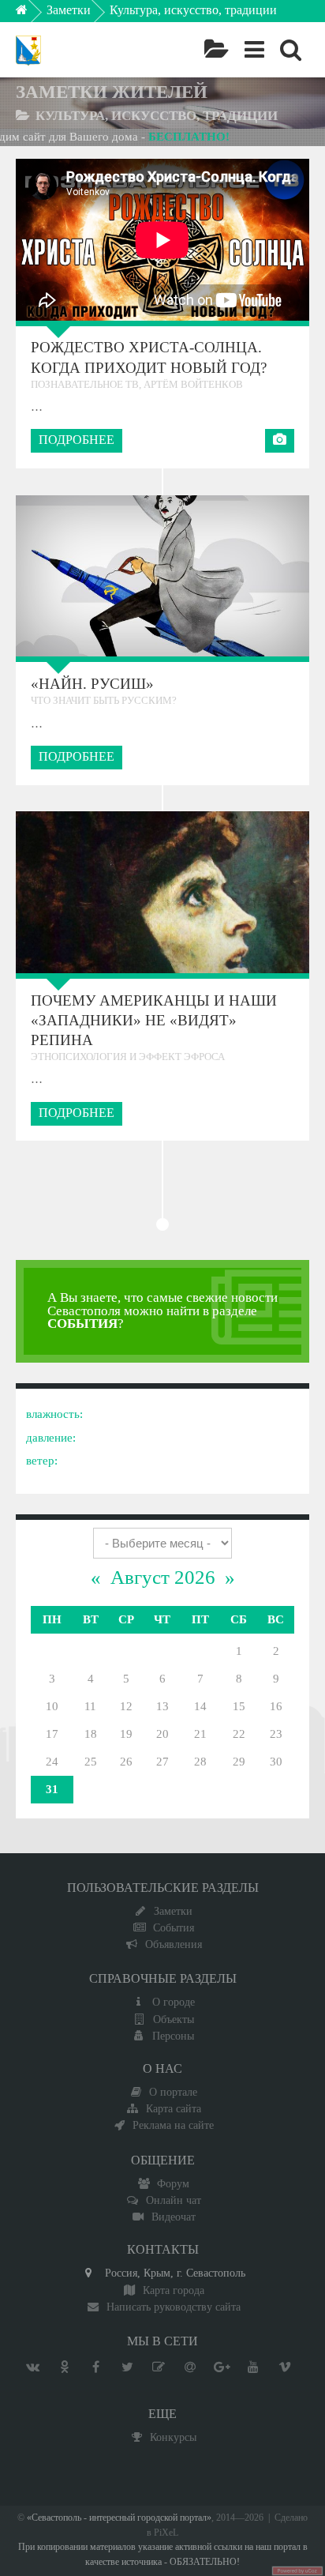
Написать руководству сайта (174, 2307)
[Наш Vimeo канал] (285, 2367)
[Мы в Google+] (222, 2367)
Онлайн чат (174, 2200)
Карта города (174, 2290)
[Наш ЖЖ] (159, 2367)
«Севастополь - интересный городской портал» (119, 2518)
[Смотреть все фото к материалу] (280, 441)
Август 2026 (163, 1577)
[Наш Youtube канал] (253, 2367)
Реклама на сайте (173, 2125)
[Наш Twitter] (127, 2367)
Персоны (173, 2036)
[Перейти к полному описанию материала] (263, 575)
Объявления (174, 1944)
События (174, 1927)
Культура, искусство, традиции (193, 10)
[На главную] (33, 14)
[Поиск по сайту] (291, 50)
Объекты (174, 2019)
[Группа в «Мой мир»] (190, 2367)
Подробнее (77, 440)
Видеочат (174, 2217)
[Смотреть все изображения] (61, 575)
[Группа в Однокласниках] (64, 2367)
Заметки (69, 10)
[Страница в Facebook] (95, 2367)
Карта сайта (174, 2108)
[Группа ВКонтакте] (32, 2367)
